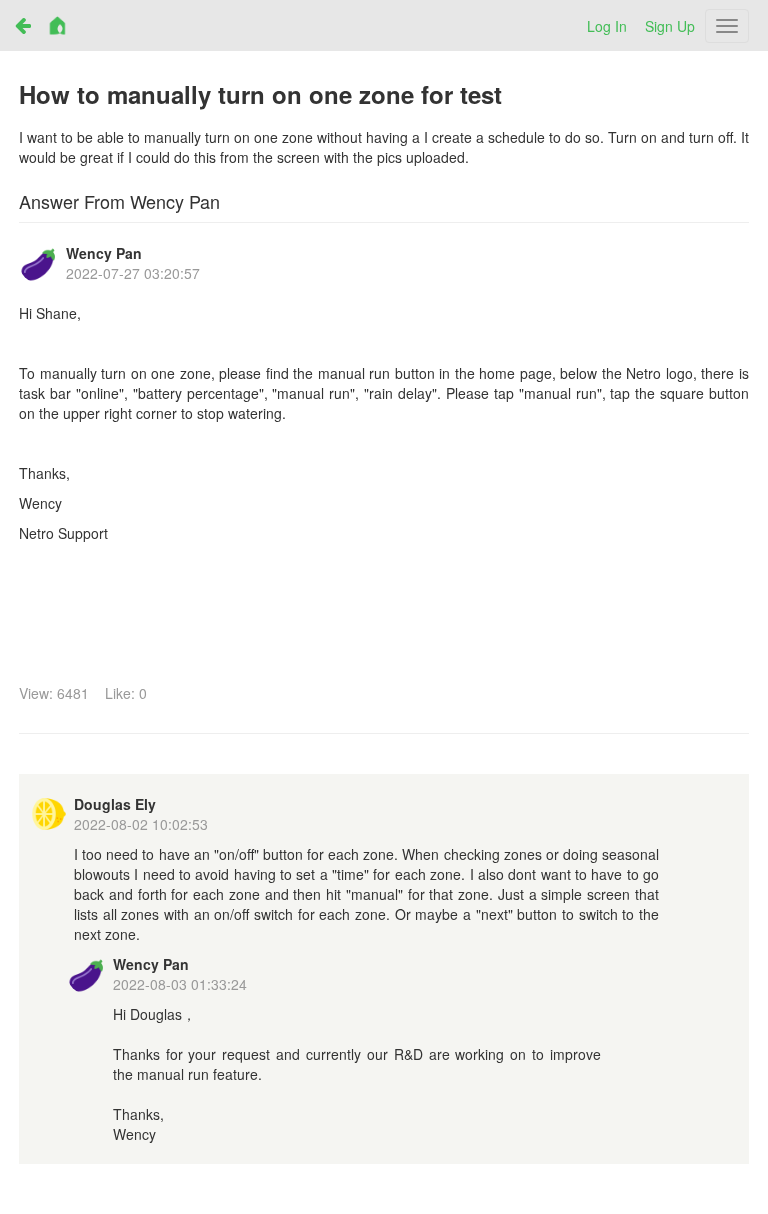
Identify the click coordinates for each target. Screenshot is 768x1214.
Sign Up (670, 26)
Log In (607, 26)
